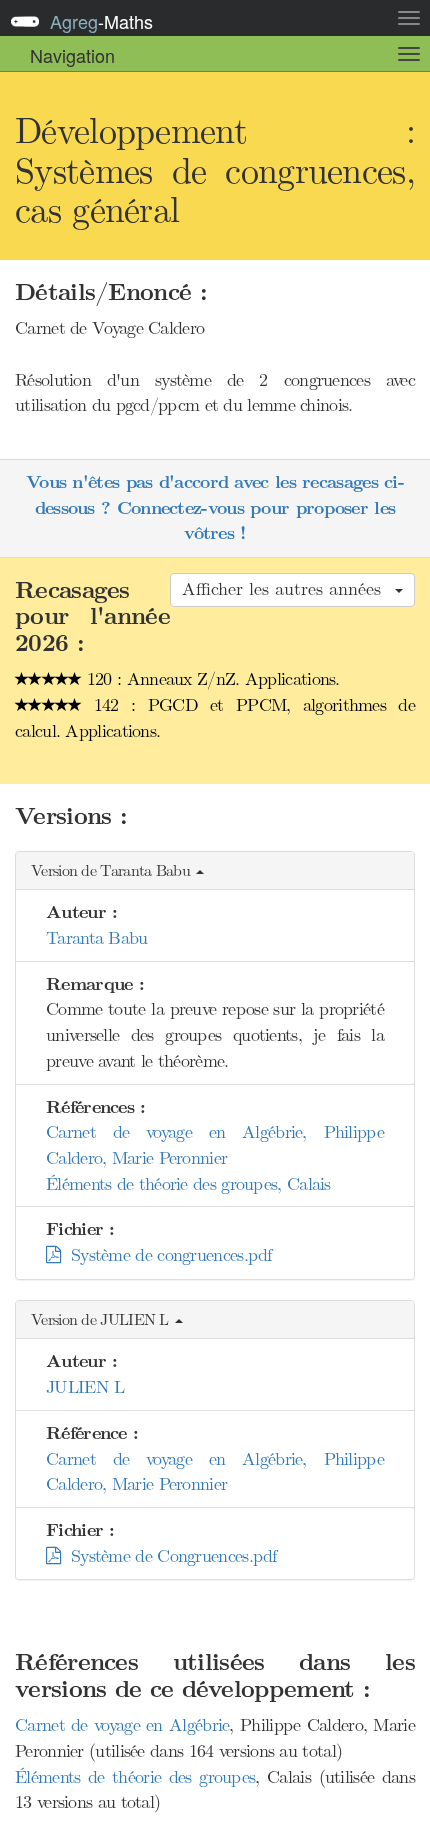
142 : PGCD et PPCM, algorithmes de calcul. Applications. (215, 718)
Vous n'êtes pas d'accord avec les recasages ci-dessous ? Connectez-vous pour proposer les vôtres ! (215, 508)
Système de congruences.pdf (165, 1255)
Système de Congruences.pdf (168, 1556)
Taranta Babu (97, 938)
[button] (215, 871)
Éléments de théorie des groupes (135, 1777)
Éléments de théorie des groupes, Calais (188, 1184)
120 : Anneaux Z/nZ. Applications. (211, 679)
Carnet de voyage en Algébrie (122, 1725)
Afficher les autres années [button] (287, 589)
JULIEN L (85, 1387)
